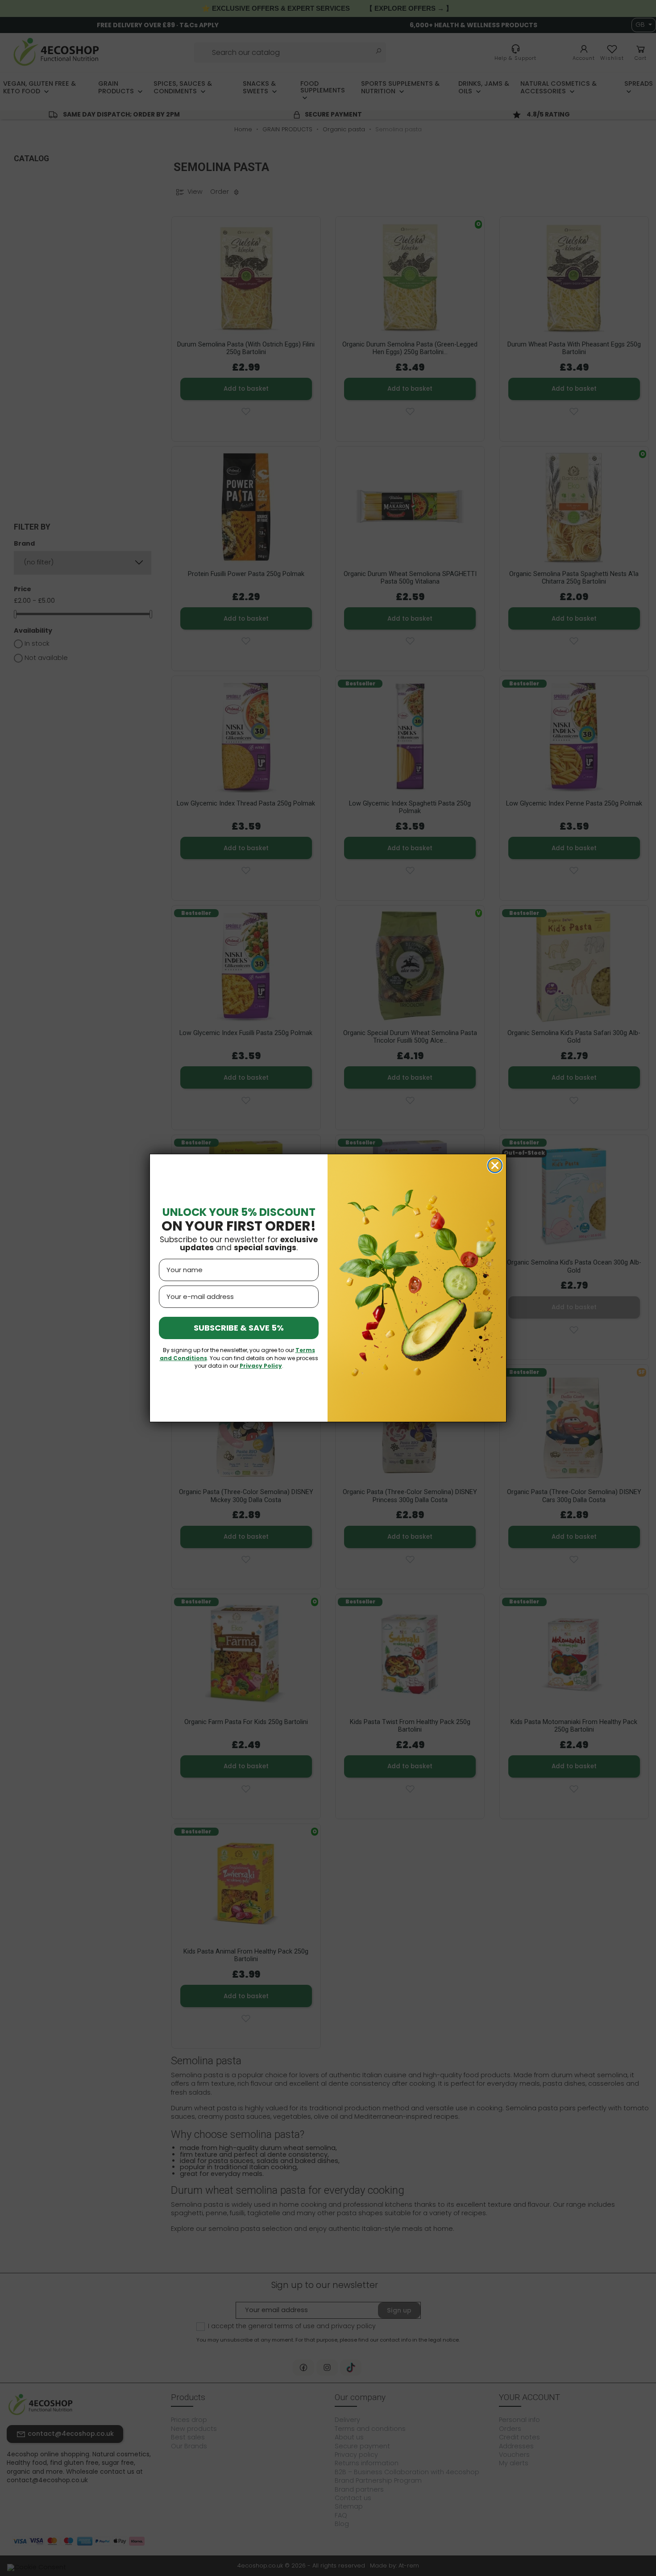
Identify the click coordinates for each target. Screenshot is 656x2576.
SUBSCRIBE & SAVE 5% (239, 1328)
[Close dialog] (495, 1165)
